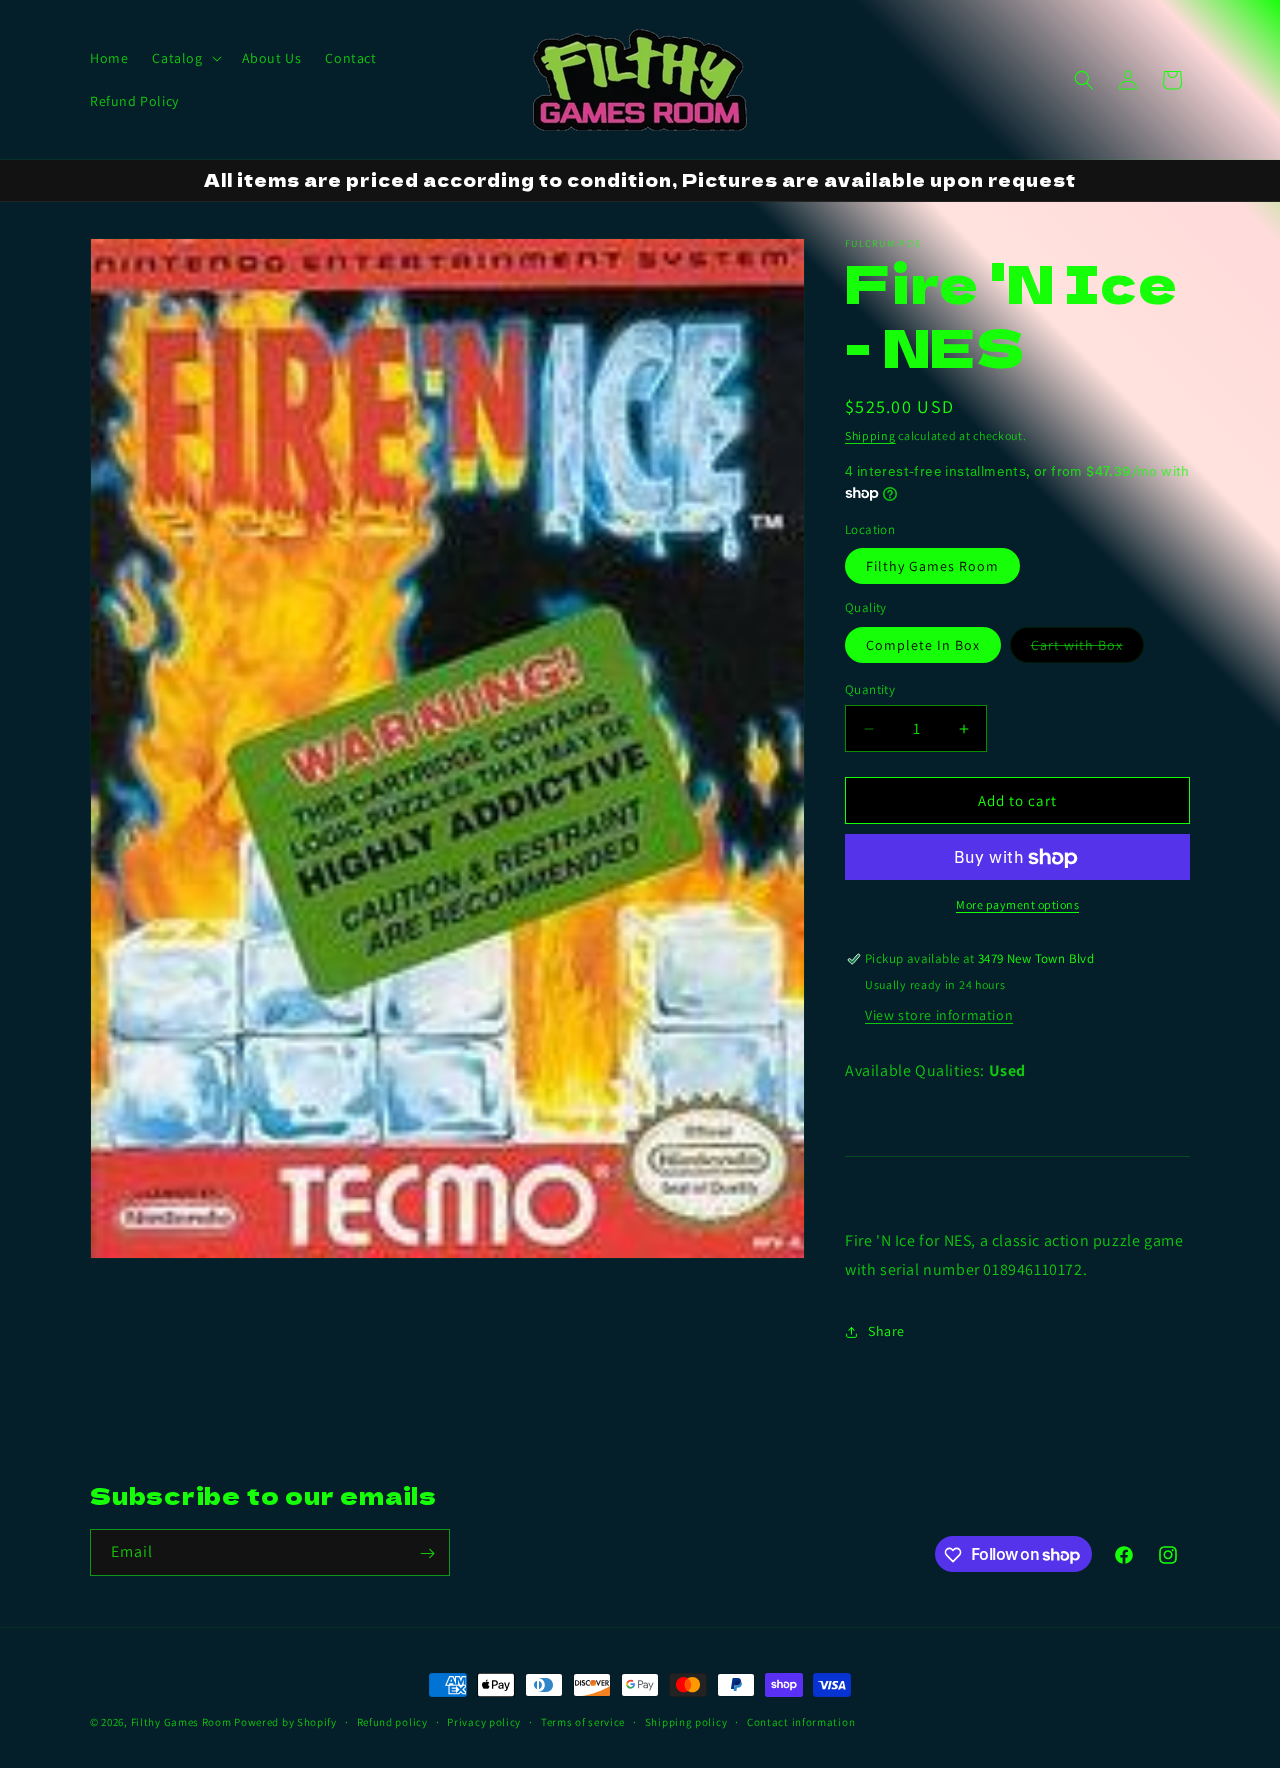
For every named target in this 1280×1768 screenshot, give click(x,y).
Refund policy (392, 1721)
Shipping (870, 435)
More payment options (1017, 905)
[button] (184, 58)
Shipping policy (686, 1721)
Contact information (801, 1721)
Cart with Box (1087, 649)
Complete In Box (923, 645)
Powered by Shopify (285, 1722)
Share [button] (886, 1331)
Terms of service (583, 1721)
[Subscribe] (427, 1553)
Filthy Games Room (932, 567)
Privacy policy (484, 1721)
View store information (939, 1015)
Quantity (870, 689)
